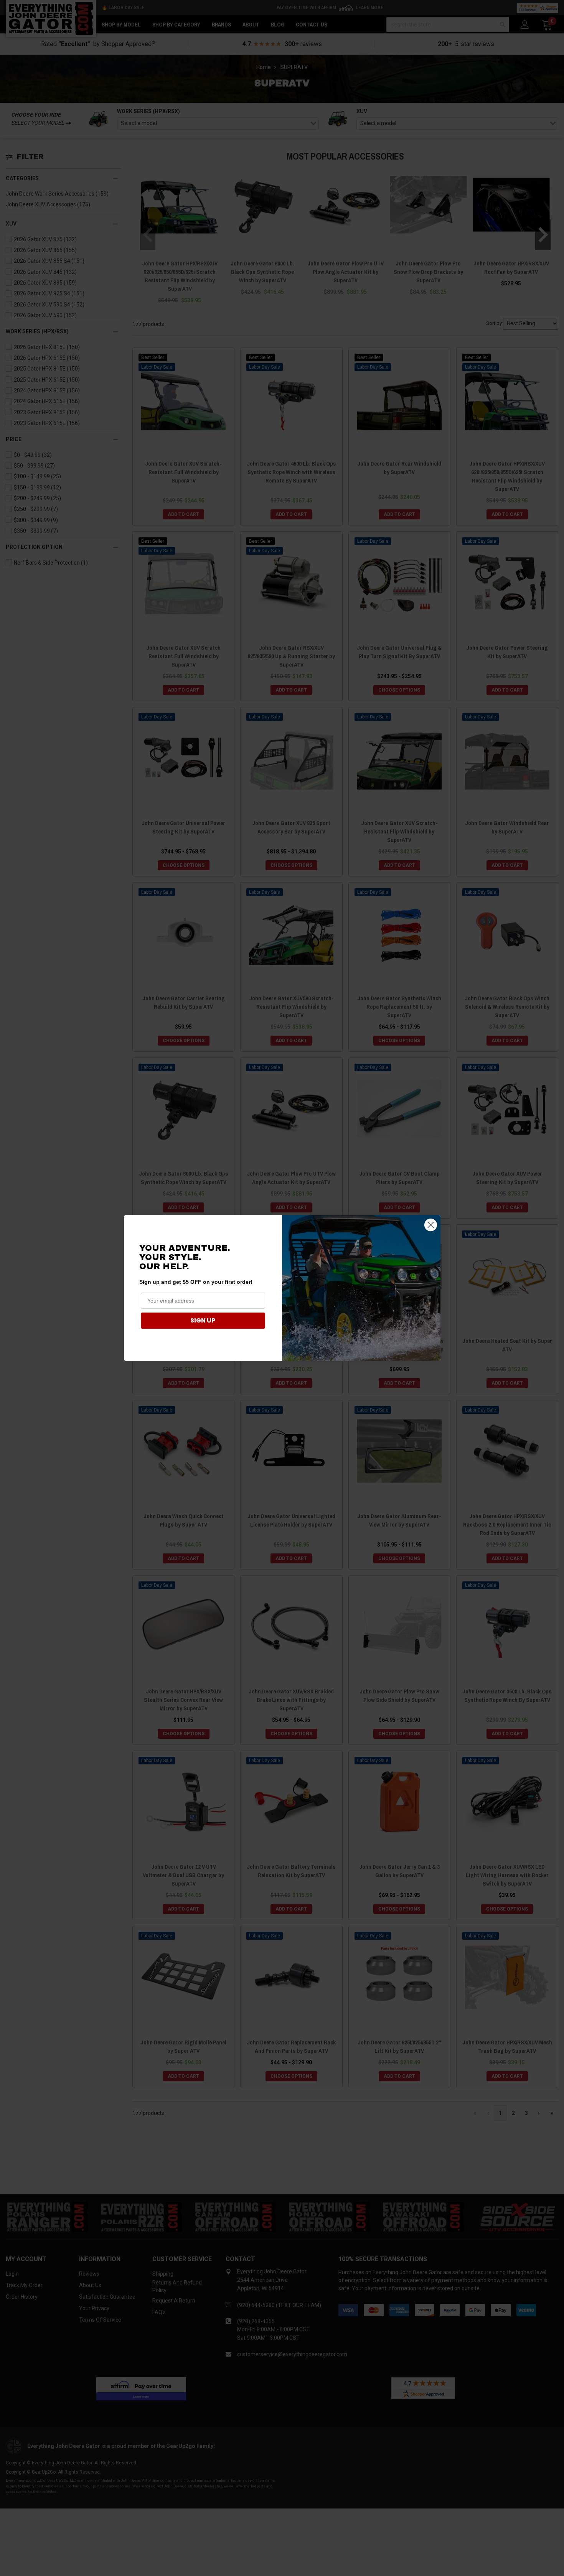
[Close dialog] (431, 1225)
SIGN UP (203, 1320)
